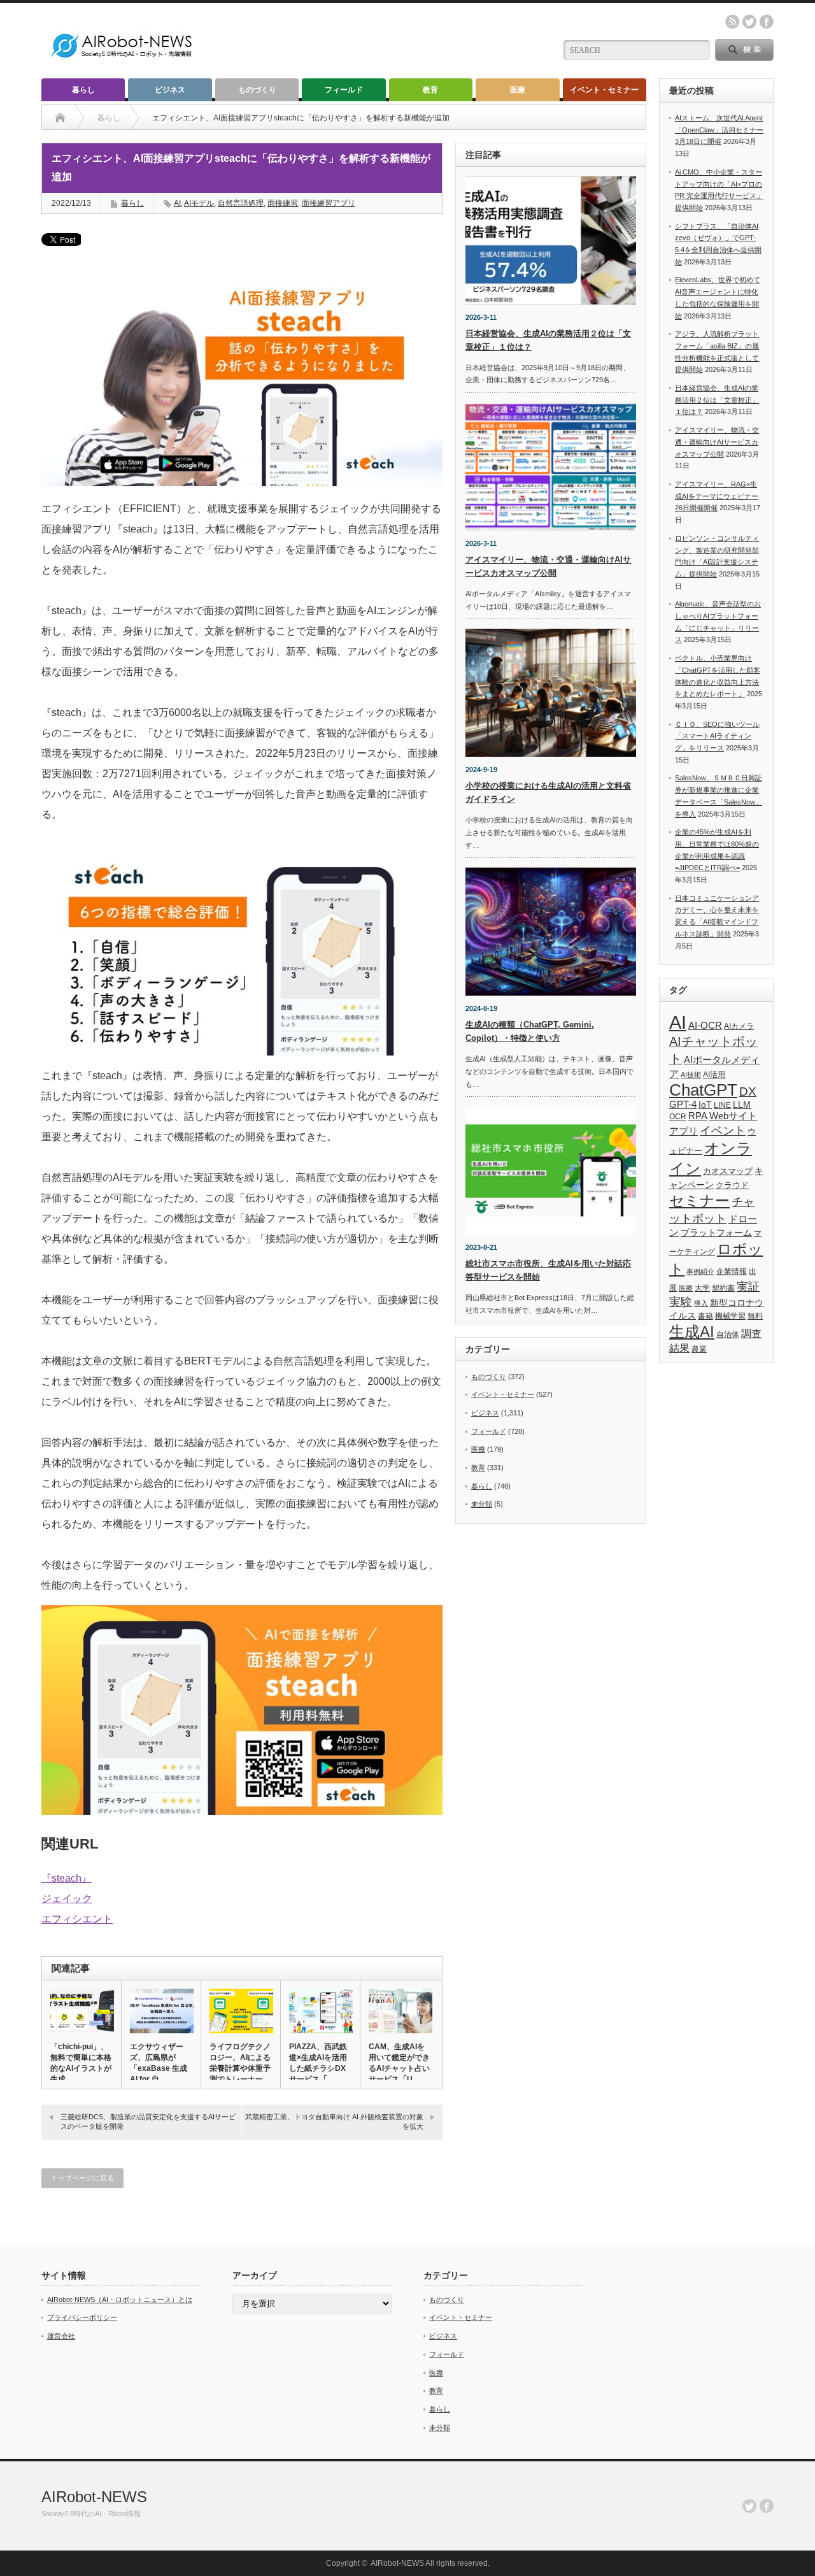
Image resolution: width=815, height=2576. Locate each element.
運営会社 (61, 2336)
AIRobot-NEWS (94, 2497)
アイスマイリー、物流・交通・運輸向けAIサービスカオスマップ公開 (717, 442)
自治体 (728, 1335)
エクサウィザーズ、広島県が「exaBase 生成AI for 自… (159, 2063)
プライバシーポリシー (82, 2317)
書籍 (705, 1316)
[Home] (60, 118)
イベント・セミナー (604, 90)
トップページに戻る (82, 2178)
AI (177, 203)
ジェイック (67, 1899)
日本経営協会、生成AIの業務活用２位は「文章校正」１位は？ (717, 400)
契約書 (723, 1288)
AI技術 (691, 1075)
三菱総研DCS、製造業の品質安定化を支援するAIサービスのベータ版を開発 (148, 2122)
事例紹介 (700, 1271)
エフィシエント (77, 1919)
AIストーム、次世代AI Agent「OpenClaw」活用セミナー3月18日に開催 (719, 130)
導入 (701, 1303)
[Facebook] (767, 2506)
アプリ (684, 1131)
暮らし (83, 90)
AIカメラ (739, 1026)
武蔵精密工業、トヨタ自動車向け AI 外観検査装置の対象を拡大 (334, 2122)
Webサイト (733, 1116)
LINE (722, 1105)
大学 (702, 1288)
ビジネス (170, 90)
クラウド (732, 1185)
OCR (678, 1117)
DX (748, 1091)
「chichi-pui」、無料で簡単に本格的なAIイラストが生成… (81, 2063)
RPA (698, 1116)
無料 (755, 1316)
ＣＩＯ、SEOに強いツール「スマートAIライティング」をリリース (717, 736)
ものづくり (257, 90)
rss (732, 22)
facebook (767, 22)
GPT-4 (683, 1105)
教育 (430, 90)
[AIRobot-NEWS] (123, 59)
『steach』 (67, 1878)
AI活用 (714, 1075)
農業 (699, 1349)
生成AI (692, 1332)
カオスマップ (728, 1171)
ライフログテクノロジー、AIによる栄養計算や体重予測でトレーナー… (240, 2063)
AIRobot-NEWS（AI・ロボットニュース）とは (120, 2300)
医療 (518, 90)
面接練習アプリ (329, 203)
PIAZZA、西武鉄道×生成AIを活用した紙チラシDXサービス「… (318, 2063)
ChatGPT (703, 1090)
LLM (742, 1105)
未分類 (482, 1504)
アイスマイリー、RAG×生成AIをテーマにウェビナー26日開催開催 (717, 496)
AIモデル (199, 203)
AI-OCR (705, 1026)
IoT (705, 1105)
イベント (723, 1130)
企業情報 (732, 1271)
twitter (749, 22)
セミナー (699, 1201)
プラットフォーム (716, 1233)
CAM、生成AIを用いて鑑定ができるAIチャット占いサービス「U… (399, 2063)
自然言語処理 (241, 203)
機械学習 (730, 1316)
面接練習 (283, 203)
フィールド (344, 90)
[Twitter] (749, 2506)
